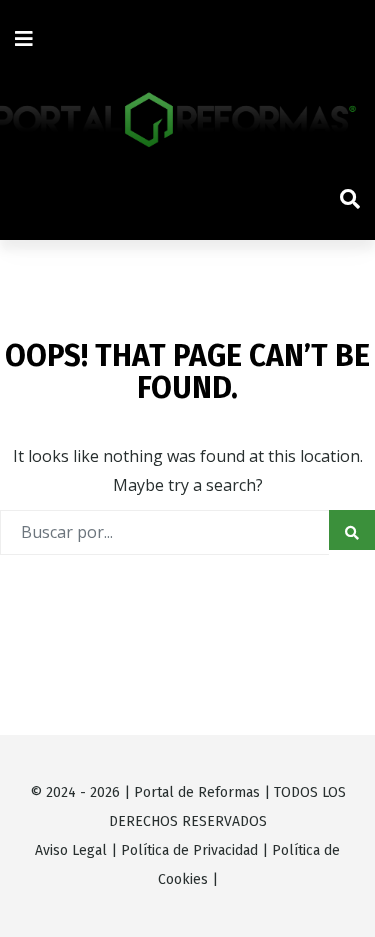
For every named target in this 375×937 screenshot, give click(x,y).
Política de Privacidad (189, 850)
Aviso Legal (71, 850)
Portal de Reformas (197, 792)
